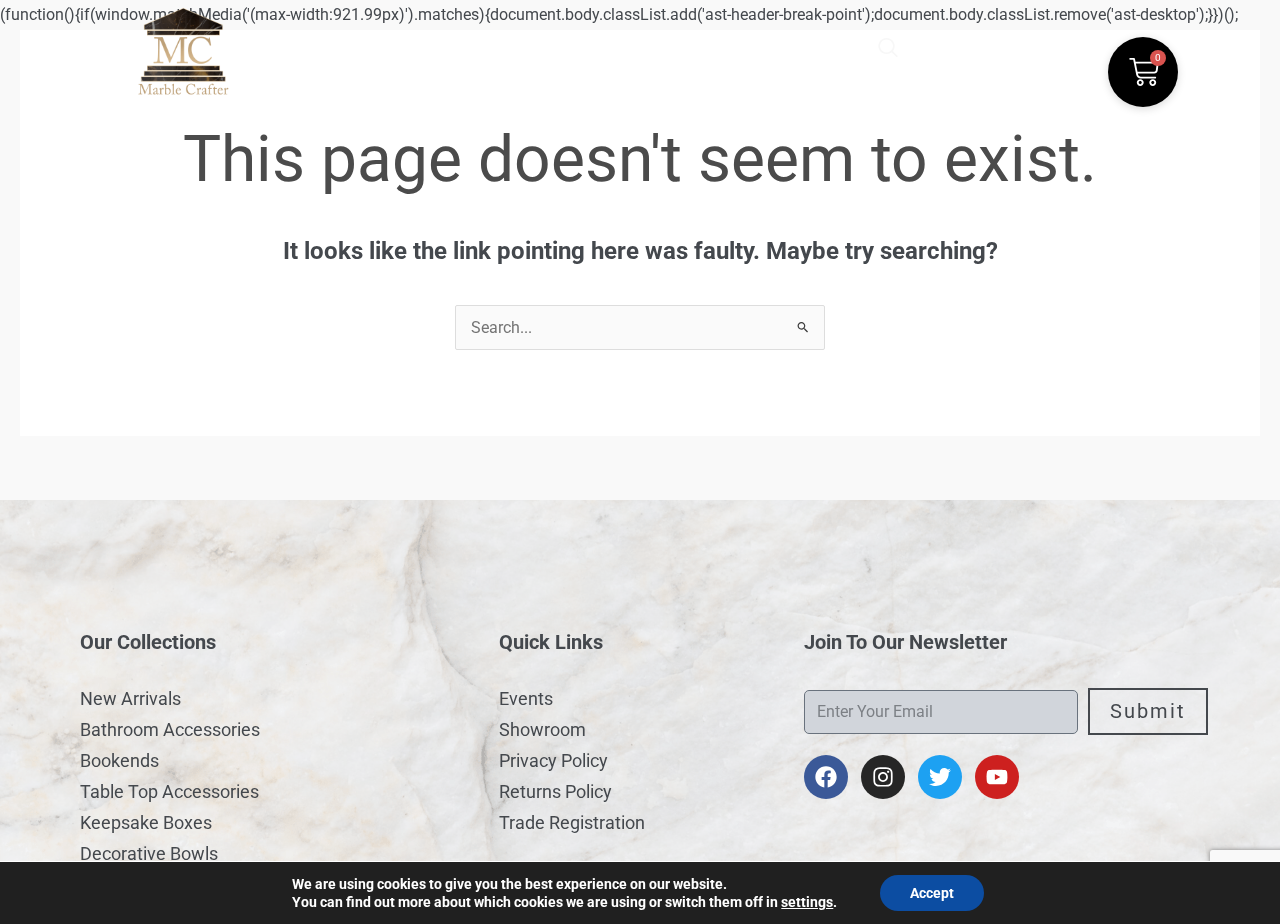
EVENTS (614, 43)
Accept (932, 893)
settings (807, 902)
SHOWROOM (509, 43)
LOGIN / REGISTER (741, 43)
